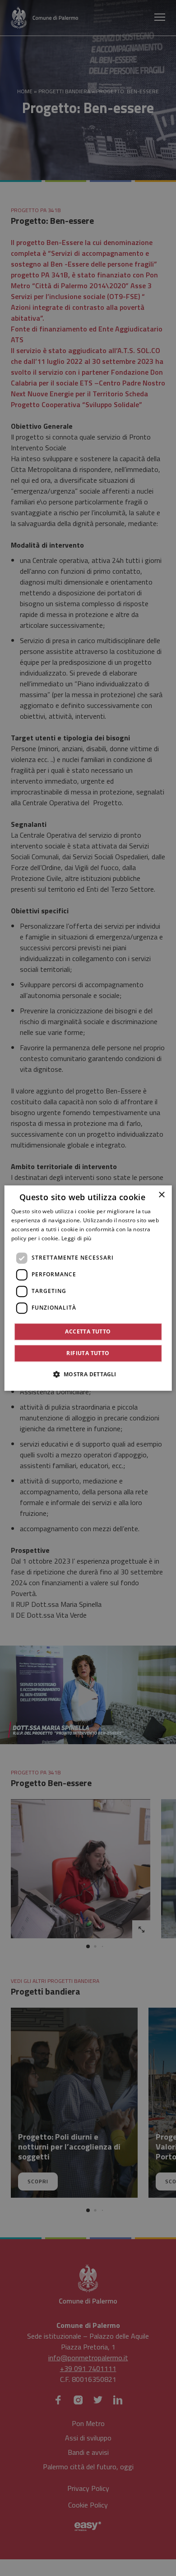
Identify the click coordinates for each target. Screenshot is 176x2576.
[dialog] (88, 1288)
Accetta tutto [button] (88, 1331)
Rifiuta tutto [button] (88, 1353)
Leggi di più (76, 1238)
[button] (88, 1374)
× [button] (161, 1195)
